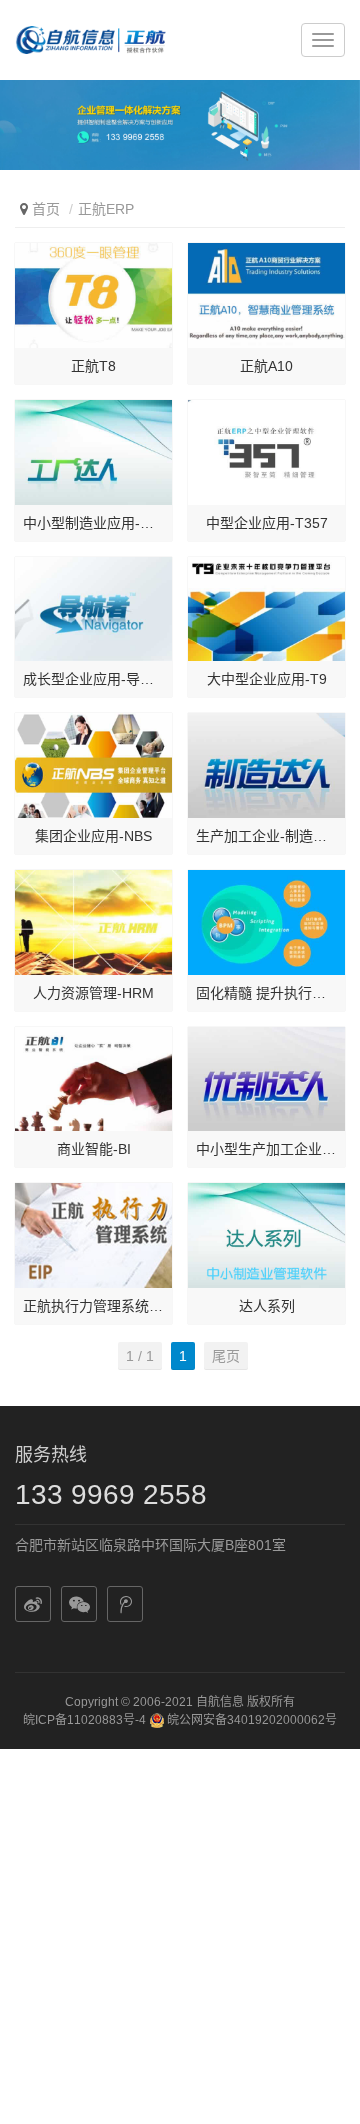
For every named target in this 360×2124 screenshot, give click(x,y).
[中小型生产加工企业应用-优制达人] (266, 1079)
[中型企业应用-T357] (266, 452)
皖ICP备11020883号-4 (84, 1720)
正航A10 (266, 366)
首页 (46, 209)
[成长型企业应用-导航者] (93, 609)
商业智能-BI (94, 1149)
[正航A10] (266, 295)
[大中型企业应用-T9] (266, 609)
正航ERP (106, 209)
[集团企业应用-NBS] (93, 765)
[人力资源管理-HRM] (93, 922)
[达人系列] (266, 1235)
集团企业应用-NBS (93, 836)
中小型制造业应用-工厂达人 (93, 523)
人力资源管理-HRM (93, 993)
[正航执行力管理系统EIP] (93, 1235)
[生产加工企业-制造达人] (266, 765)
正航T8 (93, 366)
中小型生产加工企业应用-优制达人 (266, 1149)
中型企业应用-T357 (267, 523)
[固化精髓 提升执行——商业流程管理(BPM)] (266, 922)
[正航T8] (93, 295)
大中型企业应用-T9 (267, 679)
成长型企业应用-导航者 (93, 679)
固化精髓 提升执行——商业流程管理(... (266, 993)
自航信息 (220, 1702)
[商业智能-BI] (93, 1079)
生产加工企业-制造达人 (266, 836)
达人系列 (267, 1306)
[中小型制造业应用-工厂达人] (93, 452)
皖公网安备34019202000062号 (250, 1720)
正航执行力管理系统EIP (93, 1306)
